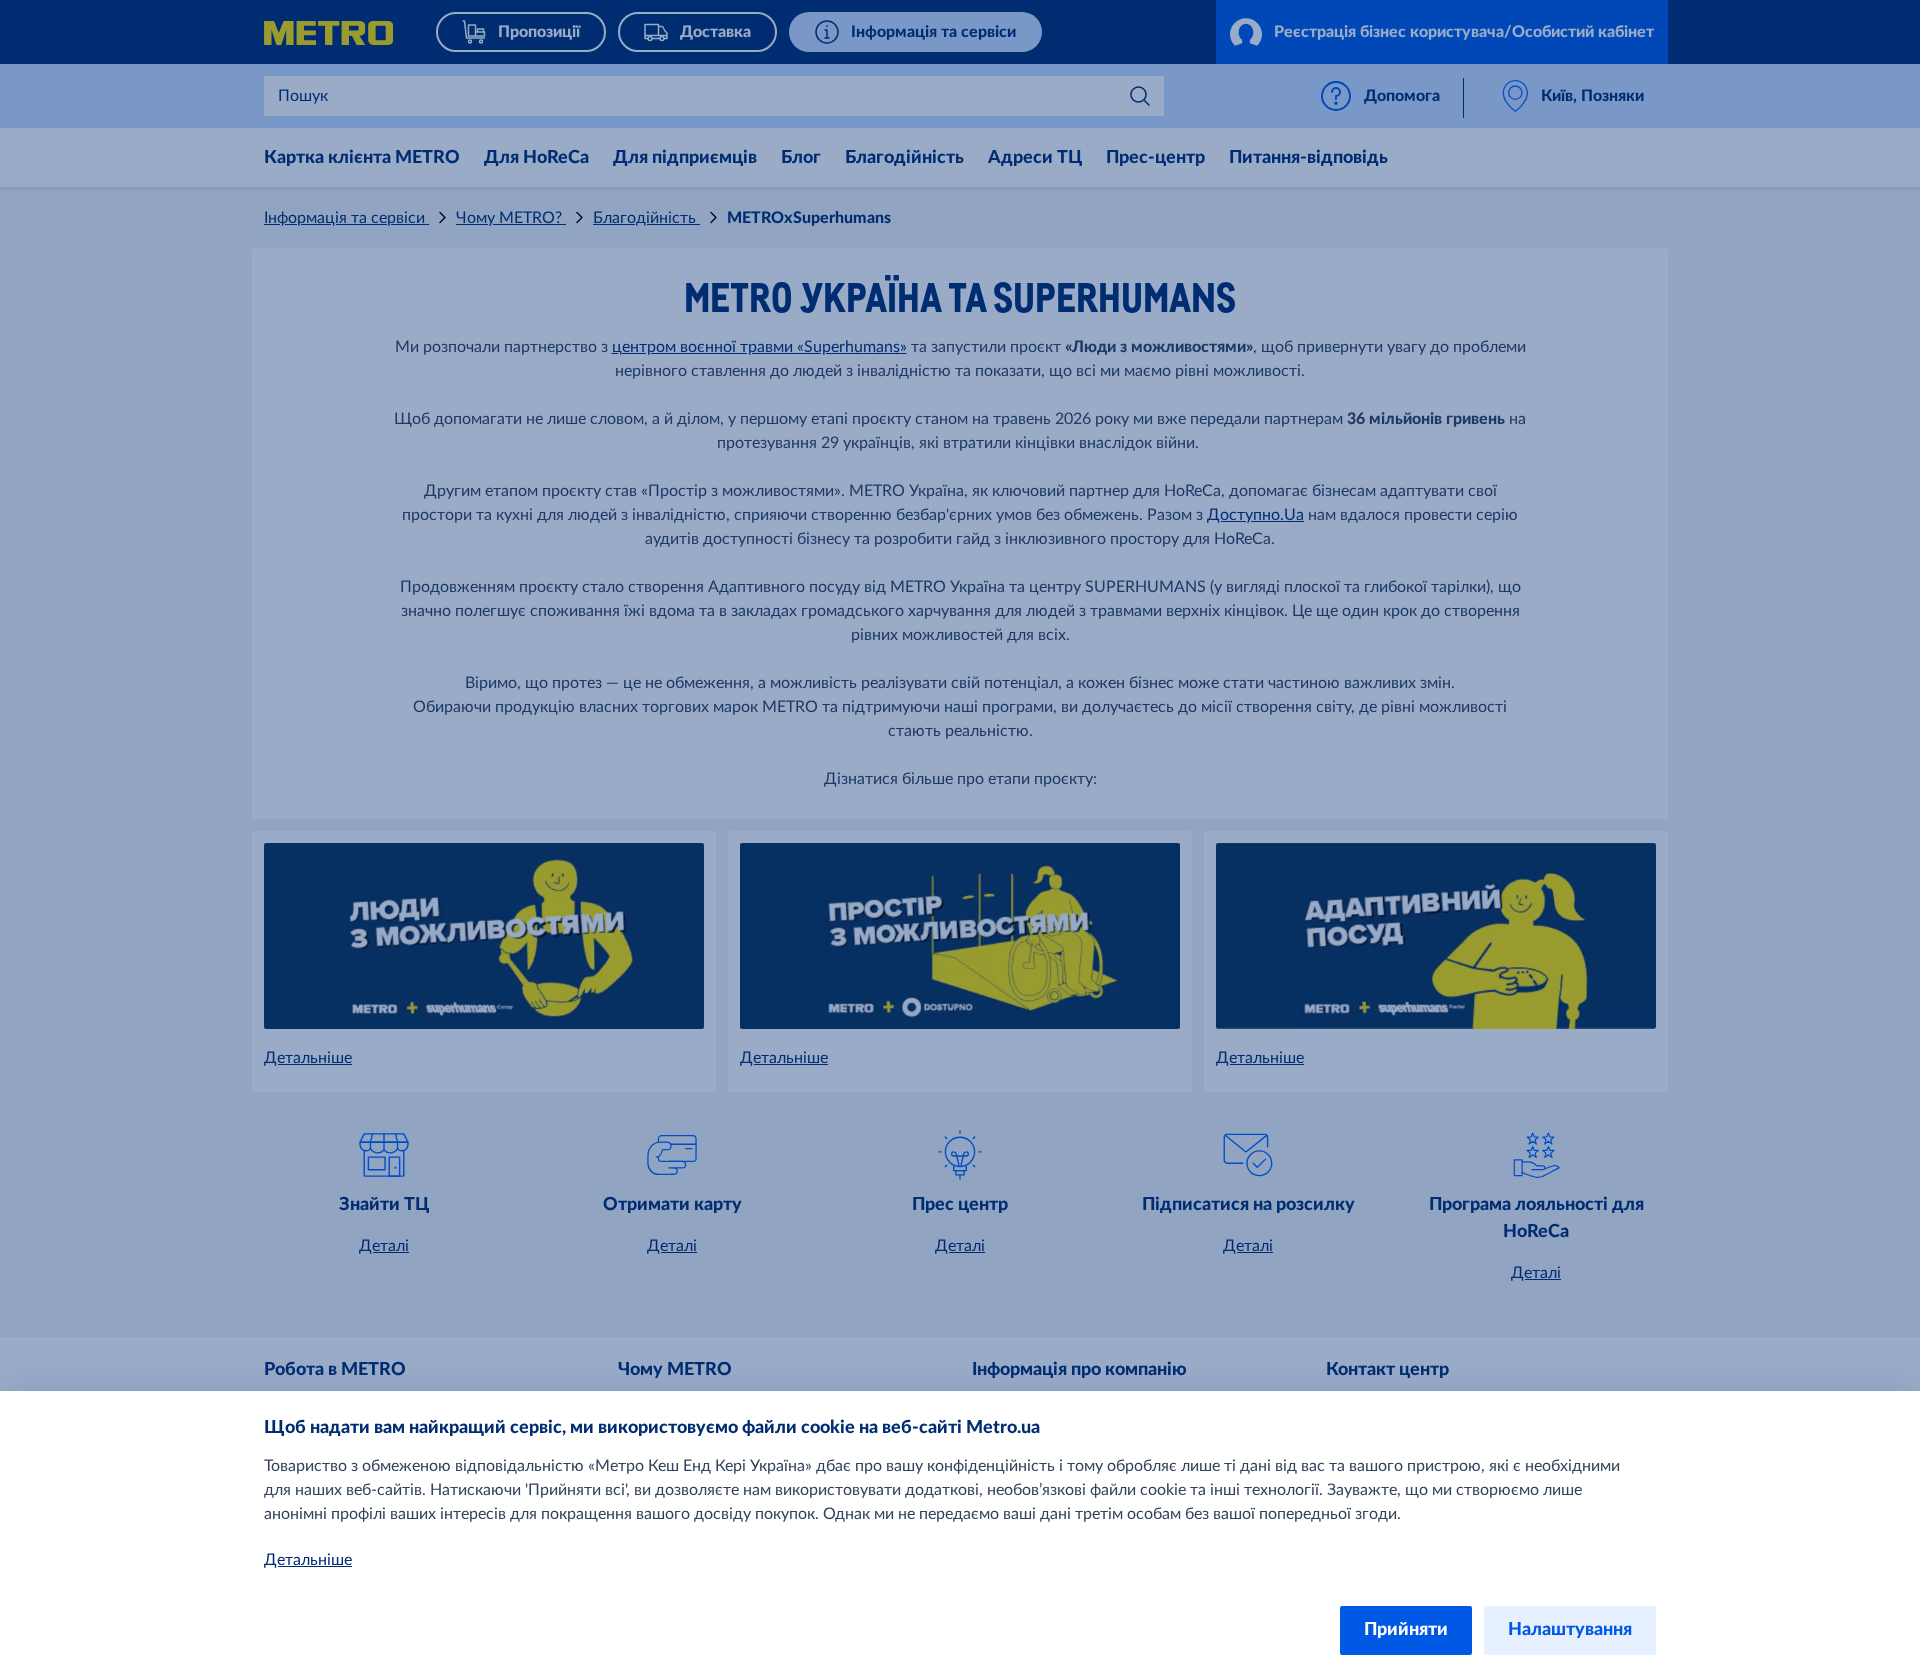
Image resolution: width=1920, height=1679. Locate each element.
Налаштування (1570, 1630)
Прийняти (1406, 1630)
